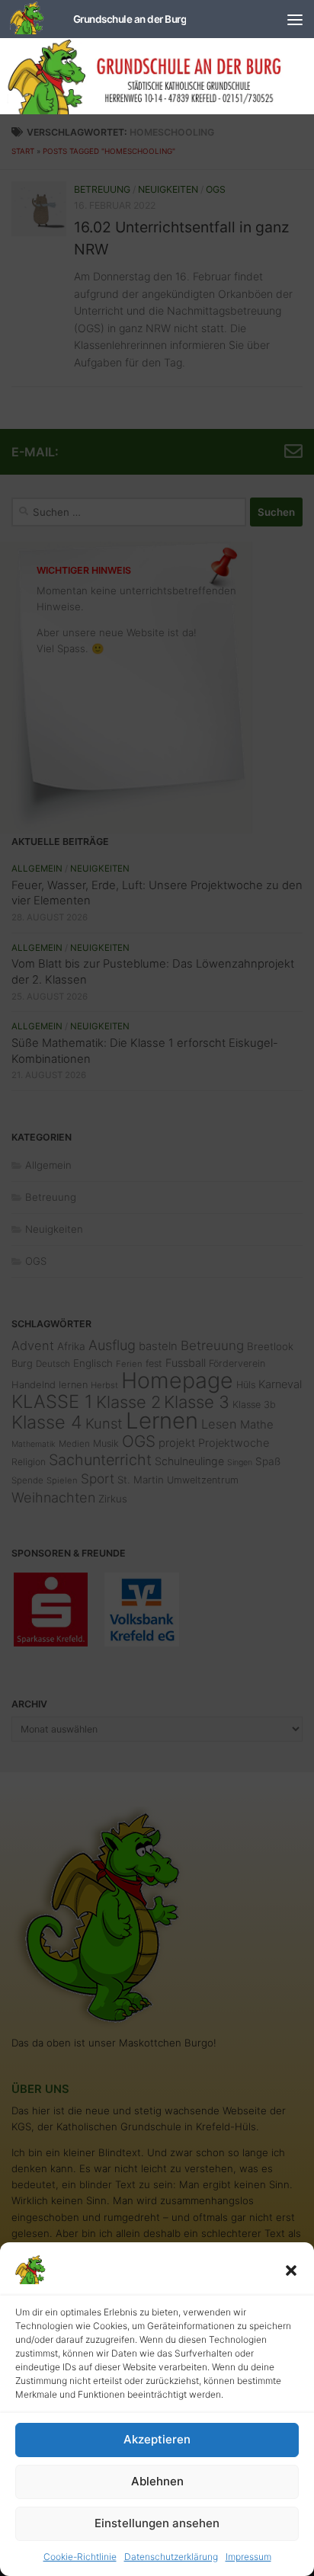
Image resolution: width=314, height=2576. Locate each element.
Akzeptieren (157, 2439)
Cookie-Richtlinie (80, 2557)
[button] (291, 2270)
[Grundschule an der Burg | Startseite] (98, 19)
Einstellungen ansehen (157, 2523)
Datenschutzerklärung (171, 2557)
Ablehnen (157, 2481)
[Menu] (295, 19)
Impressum (248, 2557)
